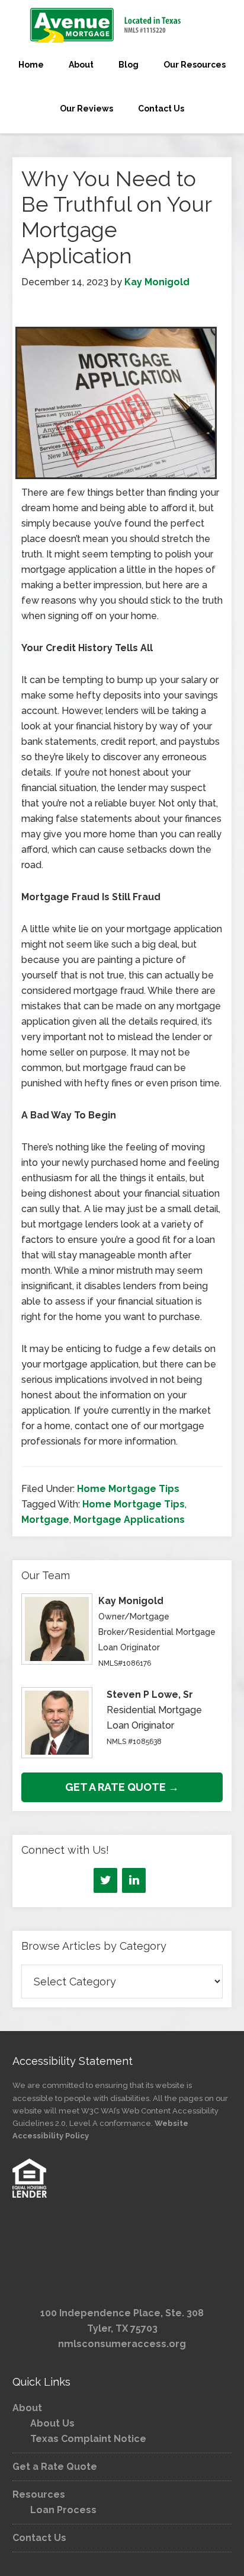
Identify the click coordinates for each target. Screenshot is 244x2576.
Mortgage (45, 1520)
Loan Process (63, 2510)
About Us (52, 2423)
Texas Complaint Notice (88, 2439)
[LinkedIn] (134, 1880)
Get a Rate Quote (55, 2467)
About (27, 2408)
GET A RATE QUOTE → (122, 1787)
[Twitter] (105, 1880)
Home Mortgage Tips (128, 1489)
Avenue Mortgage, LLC (122, 25)
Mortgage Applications (129, 1520)
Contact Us (39, 2538)
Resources (39, 2494)
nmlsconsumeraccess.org (122, 2344)
